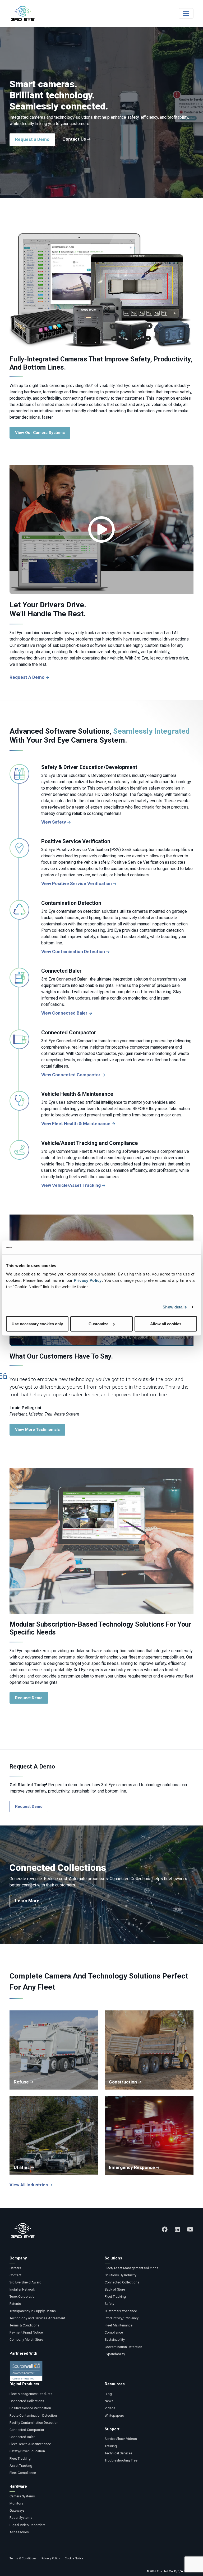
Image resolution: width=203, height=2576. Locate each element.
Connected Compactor (27, 2430)
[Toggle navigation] (186, 13)
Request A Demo (27, 677)
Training (111, 2446)
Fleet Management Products (31, 2394)
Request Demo (29, 1698)
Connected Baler (22, 2437)
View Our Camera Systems (40, 433)
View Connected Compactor (71, 1075)
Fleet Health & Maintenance (30, 2444)
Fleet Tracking (115, 2297)
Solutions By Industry (121, 2275)
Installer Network (22, 2289)
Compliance (114, 2332)
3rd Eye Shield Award (26, 2282)
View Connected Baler (64, 1013)
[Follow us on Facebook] (165, 2229)
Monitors (16, 2503)
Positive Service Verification (30, 2408)
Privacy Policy (88, 1280)
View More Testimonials (37, 1430)
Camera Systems (22, 2496)
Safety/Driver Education (27, 2451)
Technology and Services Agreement (37, 2318)
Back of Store (115, 2289)
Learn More (27, 1901)
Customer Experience (121, 2311)
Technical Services (119, 2453)
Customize (98, 1324)
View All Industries (29, 2185)
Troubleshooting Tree (121, 2460)
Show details (175, 1307)
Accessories (19, 2532)
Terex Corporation (23, 2297)
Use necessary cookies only (37, 1324)
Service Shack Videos (121, 2439)
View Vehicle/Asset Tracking (71, 1185)
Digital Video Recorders (27, 2525)
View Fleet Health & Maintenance (76, 1124)
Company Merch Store (26, 2340)
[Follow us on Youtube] (190, 2229)
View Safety (54, 822)
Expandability (115, 2354)
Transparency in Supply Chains (33, 2311)
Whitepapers (114, 2415)
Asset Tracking (21, 2466)
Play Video (101, 529)
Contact (15, 2275)
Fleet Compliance (23, 2473)
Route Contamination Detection (33, 2415)
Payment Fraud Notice (26, 2332)
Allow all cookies (166, 1324)
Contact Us (74, 139)
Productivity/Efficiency (122, 2318)
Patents (15, 2304)
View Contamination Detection (73, 952)
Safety (109, 2304)
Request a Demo (32, 139)
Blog (108, 2394)
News (109, 2401)
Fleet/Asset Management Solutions (132, 2268)
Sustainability (115, 2340)
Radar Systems (21, 2518)
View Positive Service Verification (77, 883)
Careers (15, 2268)
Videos (110, 2408)
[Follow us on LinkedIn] (177, 2229)
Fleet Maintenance (119, 2325)
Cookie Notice (74, 2558)
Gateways (17, 2510)
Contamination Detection (123, 2347)
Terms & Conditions (24, 2325)
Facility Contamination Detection (34, 2423)
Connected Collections (122, 2282)
